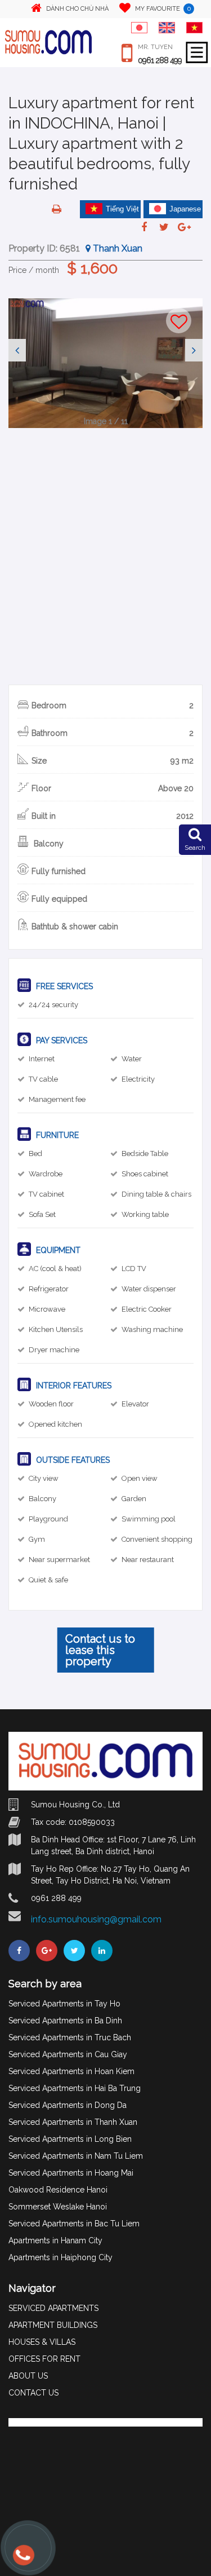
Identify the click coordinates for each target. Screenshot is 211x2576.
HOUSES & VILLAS (42, 2342)
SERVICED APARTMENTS (53, 2308)
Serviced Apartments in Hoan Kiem (71, 2071)
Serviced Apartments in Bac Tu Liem (74, 2224)
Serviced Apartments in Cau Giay (68, 2054)
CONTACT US (33, 2393)
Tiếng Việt (122, 209)
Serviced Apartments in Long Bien (70, 2139)
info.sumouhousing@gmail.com (96, 1919)
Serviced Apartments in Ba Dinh (65, 2021)
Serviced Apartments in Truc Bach (70, 2037)
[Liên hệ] (23, 2560)
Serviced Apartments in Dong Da (68, 2105)
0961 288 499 (160, 60)
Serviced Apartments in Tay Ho (64, 2004)
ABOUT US (28, 2376)
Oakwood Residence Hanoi (58, 2190)
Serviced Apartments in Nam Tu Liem (76, 2156)
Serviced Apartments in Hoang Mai (71, 2173)
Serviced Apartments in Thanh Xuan (73, 2122)
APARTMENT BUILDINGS (53, 2325)
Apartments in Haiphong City (60, 2257)
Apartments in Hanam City (55, 2240)
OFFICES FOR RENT (44, 2359)
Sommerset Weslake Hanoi (58, 2207)
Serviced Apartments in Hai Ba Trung (75, 2088)
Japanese (185, 209)
